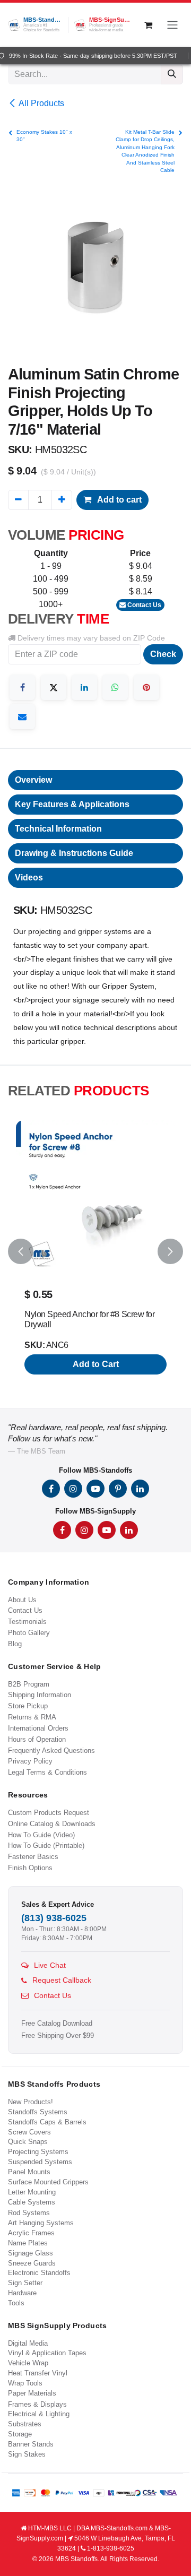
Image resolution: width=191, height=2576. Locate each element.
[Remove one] (18, 500)
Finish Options (30, 1868)
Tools (16, 2303)
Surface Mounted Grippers (48, 2182)
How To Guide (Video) (41, 1835)
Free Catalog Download (57, 2024)
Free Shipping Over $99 (58, 2036)
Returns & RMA (32, 1717)
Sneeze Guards (32, 2263)
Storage (20, 2434)
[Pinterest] (146, 687)
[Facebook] (22, 687)
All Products (41, 103)
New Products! (31, 2102)
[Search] (172, 74)
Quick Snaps (28, 2142)
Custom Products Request (49, 1813)
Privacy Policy (30, 1761)
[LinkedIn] (84, 687)
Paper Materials (32, 2393)
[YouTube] (95, 1489)
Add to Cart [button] (96, 1364)
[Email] (22, 716)
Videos (29, 878)
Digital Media (28, 2343)
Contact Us (144, 605)
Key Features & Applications (72, 804)
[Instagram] (73, 1489)
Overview (33, 780)
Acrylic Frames (31, 2233)
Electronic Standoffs (39, 2273)
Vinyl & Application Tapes (47, 2353)
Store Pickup (28, 1706)
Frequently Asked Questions (51, 1751)
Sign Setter (25, 2283)
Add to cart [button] (119, 500)
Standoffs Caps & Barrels (47, 2122)
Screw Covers (29, 2132)
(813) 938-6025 (54, 1918)
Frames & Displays (37, 2404)
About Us (22, 1600)
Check (163, 654)
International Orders (38, 1728)
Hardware (22, 2293)
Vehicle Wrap (28, 2363)
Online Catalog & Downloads (52, 1824)
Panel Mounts (29, 2172)
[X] (54, 687)
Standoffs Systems (38, 2112)
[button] (21, 1252)
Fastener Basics (33, 1857)
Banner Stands (31, 2444)
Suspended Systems (40, 2162)
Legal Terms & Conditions (47, 1772)
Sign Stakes (27, 2454)
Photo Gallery (29, 1633)
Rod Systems (29, 2213)
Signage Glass (31, 2253)
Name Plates (28, 2243)
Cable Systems (32, 2202)
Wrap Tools (25, 2383)
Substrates (25, 2424)
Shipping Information (40, 1695)
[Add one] (62, 500)
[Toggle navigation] (172, 25)
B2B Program (29, 1684)
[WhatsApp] (115, 687)
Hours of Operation (37, 1739)
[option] (95, 1252)
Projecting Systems (38, 2152)
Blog (15, 1644)
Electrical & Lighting (39, 2414)
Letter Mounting (32, 2192)
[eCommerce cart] (148, 25)
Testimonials (27, 1622)
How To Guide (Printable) (46, 1845)
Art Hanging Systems (41, 2223)
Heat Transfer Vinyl (38, 2373)
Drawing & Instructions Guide (74, 853)
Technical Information (58, 829)
